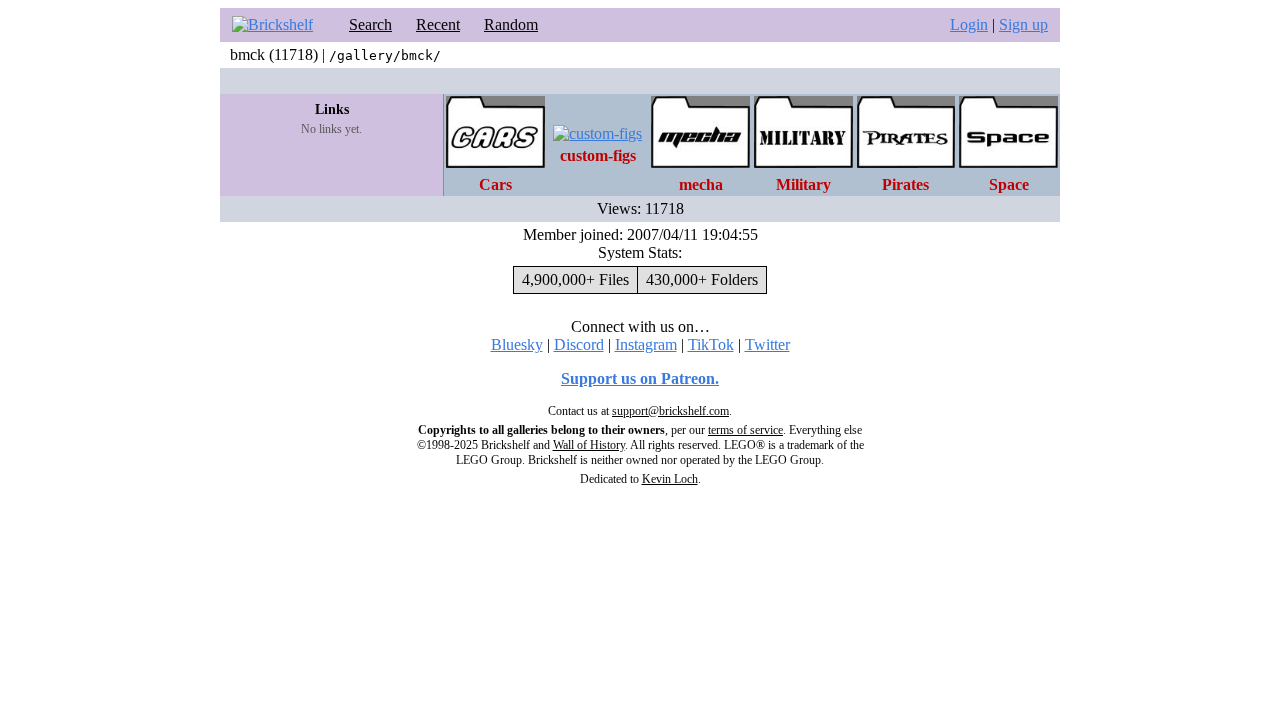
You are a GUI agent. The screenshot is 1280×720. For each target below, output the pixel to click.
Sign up (1023, 24)
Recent (438, 24)
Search (370, 24)
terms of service (745, 430)
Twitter (767, 344)
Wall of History (589, 445)
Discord (579, 344)
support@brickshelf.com (670, 411)
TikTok (711, 344)
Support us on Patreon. (640, 378)
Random (511, 24)
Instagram (646, 344)
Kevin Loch (670, 479)
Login (969, 24)
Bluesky (517, 344)
